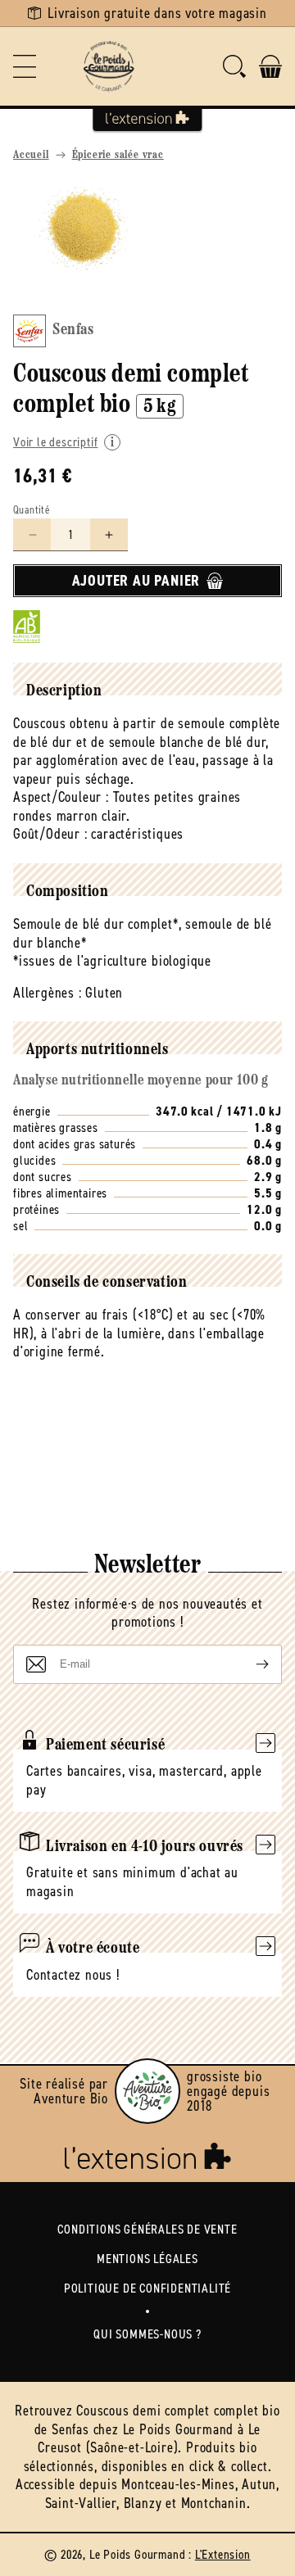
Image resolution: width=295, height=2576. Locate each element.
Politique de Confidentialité (147, 2288)
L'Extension (223, 2554)
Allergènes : (48, 993)
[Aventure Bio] (147, 2091)
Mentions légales (147, 2259)
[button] (25, 66)
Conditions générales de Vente (147, 2229)
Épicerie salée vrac (118, 155)
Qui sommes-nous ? (147, 2334)
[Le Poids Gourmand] (108, 66)
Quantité (32, 510)
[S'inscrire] (249, 1664)
